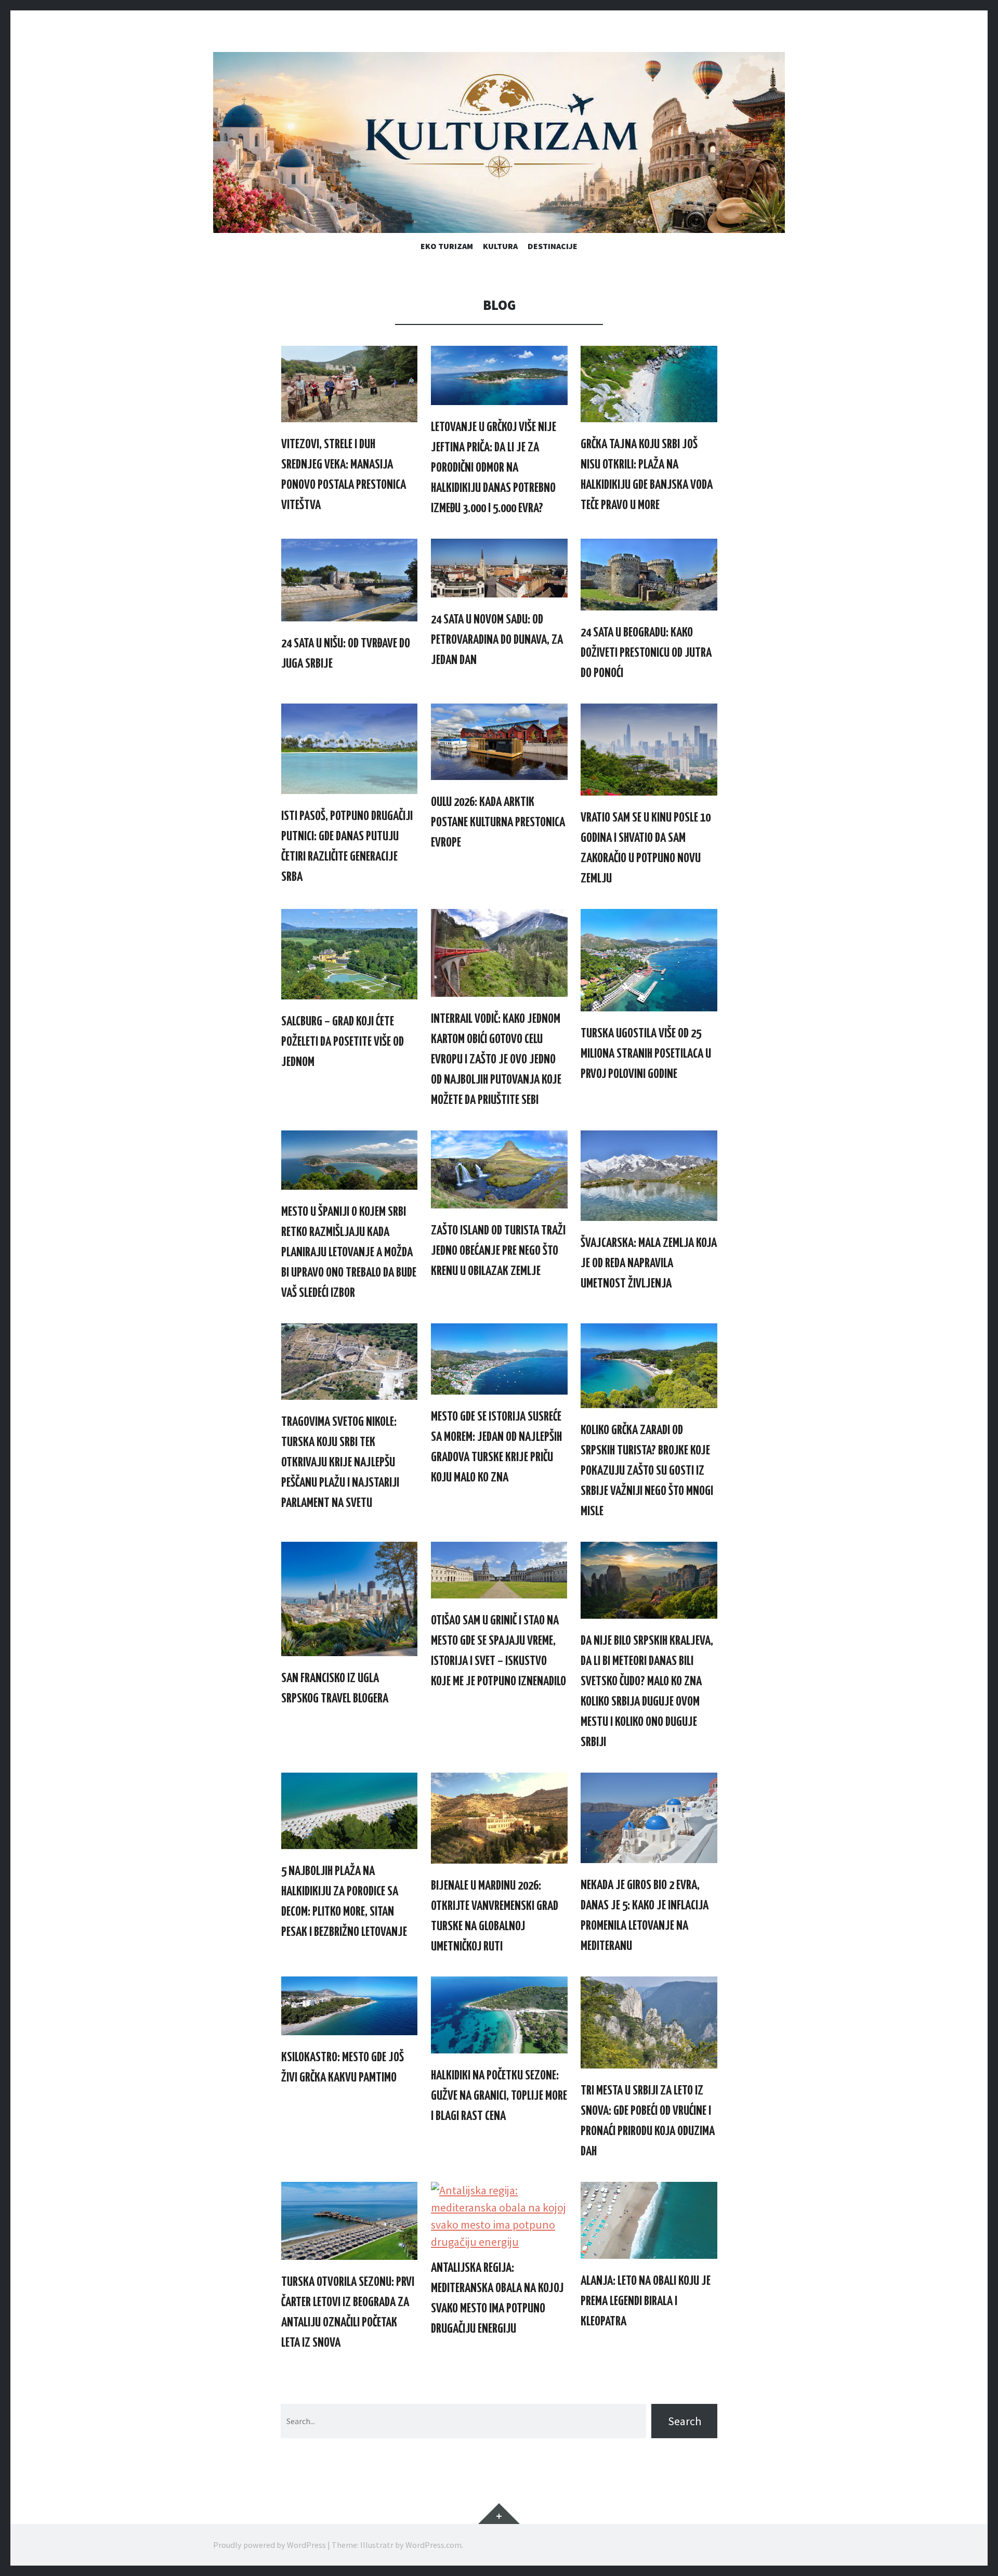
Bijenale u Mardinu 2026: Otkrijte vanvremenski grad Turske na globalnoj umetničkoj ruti (495, 1916)
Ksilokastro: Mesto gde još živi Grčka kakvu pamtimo (343, 2068)
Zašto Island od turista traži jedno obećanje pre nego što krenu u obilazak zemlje (498, 1251)
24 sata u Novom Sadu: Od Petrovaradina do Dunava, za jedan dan (497, 640)
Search (685, 2421)
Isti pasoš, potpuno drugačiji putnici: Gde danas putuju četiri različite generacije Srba (347, 847)
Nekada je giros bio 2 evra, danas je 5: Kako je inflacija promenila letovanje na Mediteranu (645, 1916)
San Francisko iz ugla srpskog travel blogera (335, 1689)
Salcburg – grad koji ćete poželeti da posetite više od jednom (343, 1042)
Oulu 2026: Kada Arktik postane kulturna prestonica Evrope (498, 823)
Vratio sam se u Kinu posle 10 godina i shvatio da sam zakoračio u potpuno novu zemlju (646, 848)
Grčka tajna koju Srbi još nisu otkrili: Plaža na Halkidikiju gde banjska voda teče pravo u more (647, 475)
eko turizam (447, 246)
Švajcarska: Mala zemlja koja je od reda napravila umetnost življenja (649, 1264)
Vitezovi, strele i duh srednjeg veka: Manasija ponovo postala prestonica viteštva (344, 475)
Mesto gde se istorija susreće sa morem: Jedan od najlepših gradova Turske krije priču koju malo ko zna (496, 1447)
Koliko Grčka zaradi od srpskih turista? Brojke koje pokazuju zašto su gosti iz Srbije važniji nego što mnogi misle (647, 1471)
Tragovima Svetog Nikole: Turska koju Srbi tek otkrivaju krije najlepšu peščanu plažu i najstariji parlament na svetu (340, 1463)
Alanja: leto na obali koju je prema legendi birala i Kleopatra (646, 2301)
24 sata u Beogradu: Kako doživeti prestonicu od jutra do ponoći (646, 653)
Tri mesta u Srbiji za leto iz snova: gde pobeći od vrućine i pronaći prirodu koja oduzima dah (648, 2121)
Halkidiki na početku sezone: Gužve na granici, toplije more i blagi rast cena (499, 2096)
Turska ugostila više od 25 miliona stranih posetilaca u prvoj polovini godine (646, 1054)
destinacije (553, 246)
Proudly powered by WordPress (270, 2545)
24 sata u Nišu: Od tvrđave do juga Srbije (346, 654)
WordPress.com (434, 2545)
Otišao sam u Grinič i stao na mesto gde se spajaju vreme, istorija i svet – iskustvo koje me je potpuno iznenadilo (498, 1651)
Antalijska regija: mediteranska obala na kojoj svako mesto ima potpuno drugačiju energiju (497, 2299)
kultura (500, 246)
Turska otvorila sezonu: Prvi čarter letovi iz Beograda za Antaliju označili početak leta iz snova (348, 2313)
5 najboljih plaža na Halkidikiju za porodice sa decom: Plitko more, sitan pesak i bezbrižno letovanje (344, 1902)
